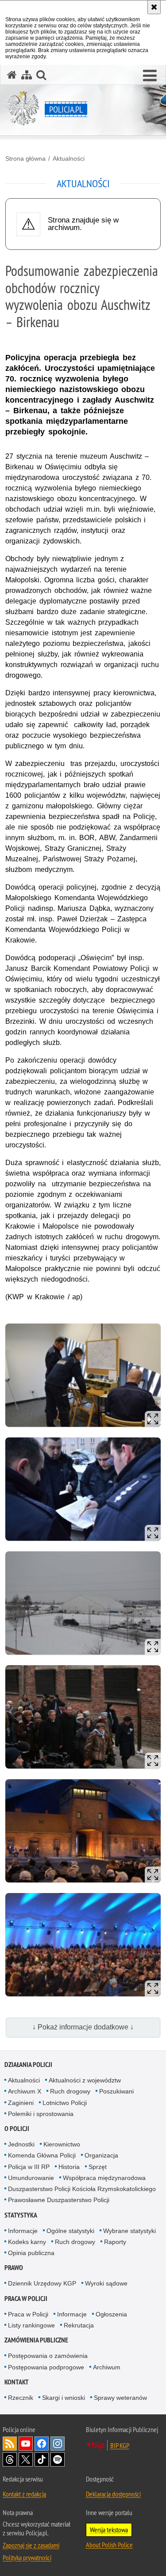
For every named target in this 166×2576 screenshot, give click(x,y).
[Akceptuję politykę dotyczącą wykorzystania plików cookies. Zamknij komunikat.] (154, 7)
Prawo (14, 2268)
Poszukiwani (116, 2091)
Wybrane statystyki (129, 2231)
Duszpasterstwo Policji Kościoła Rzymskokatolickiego (82, 2189)
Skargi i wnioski (64, 2398)
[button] (150, 76)
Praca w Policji (26, 2299)
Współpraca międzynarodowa (104, 2178)
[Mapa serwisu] (27, 75)
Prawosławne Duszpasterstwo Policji (59, 2200)
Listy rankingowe (31, 2325)
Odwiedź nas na (26, 2444)
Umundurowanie (31, 2178)
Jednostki (21, 2144)
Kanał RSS (10, 2444)
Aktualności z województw (85, 2080)
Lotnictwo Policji (65, 2103)
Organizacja (101, 2155)
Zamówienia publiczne (36, 2340)
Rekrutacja (79, 2325)
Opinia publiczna (31, 2253)
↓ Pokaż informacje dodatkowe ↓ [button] (83, 2027)
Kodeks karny (27, 2242)
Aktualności (69, 158)
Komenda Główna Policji (42, 2155)
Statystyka (21, 2215)
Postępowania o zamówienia (48, 2356)
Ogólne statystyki (70, 2231)
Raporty (115, 2242)
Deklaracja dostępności (113, 2494)
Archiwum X (25, 2091)
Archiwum (107, 2367)
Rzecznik (21, 2398)
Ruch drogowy (70, 2091)
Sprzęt (98, 2167)
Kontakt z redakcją (24, 2494)
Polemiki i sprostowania (41, 2114)
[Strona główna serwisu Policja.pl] (12, 75)
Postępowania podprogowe (46, 2367)
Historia (69, 2167)
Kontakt (17, 2382)
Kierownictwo (62, 2144)
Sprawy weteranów (120, 2398)
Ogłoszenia (111, 2314)
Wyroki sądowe (106, 2283)
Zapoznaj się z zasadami (31, 2545)
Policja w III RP (29, 2167)
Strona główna (25, 158)
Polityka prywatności (27, 2557)
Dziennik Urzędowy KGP (42, 2283)
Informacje (23, 2231)
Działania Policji (28, 2065)
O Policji (17, 2129)
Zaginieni (21, 2103)
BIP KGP (120, 2445)
